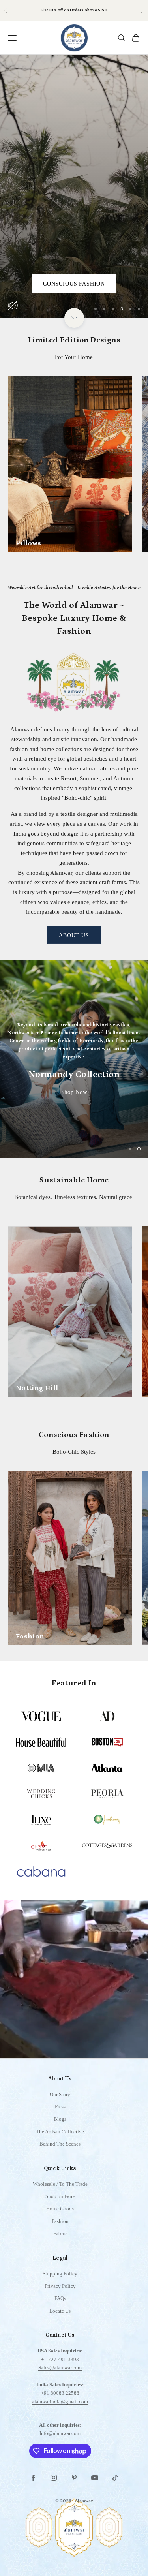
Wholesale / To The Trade (60, 2190)
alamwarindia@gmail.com (60, 2408)
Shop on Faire (89, 10)
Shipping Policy (60, 2280)
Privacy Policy (60, 2292)
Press (60, 2113)
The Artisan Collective (60, 2137)
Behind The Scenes (60, 2150)
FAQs (60, 2304)
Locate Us (60, 2317)
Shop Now (74, 1095)
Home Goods (60, 2215)
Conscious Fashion (74, 284)
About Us (74, 935)
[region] (74, 186)
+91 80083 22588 (60, 2399)
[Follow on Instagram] (54, 2484)
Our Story (60, 2100)
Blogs (60, 2125)
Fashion (60, 2227)
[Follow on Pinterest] (74, 2484)
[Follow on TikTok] (115, 2484)
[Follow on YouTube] (95, 2484)
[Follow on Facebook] (33, 2484)
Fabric (60, 2240)
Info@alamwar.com (60, 2440)
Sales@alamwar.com (60, 2374)
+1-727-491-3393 (60, 2365)
